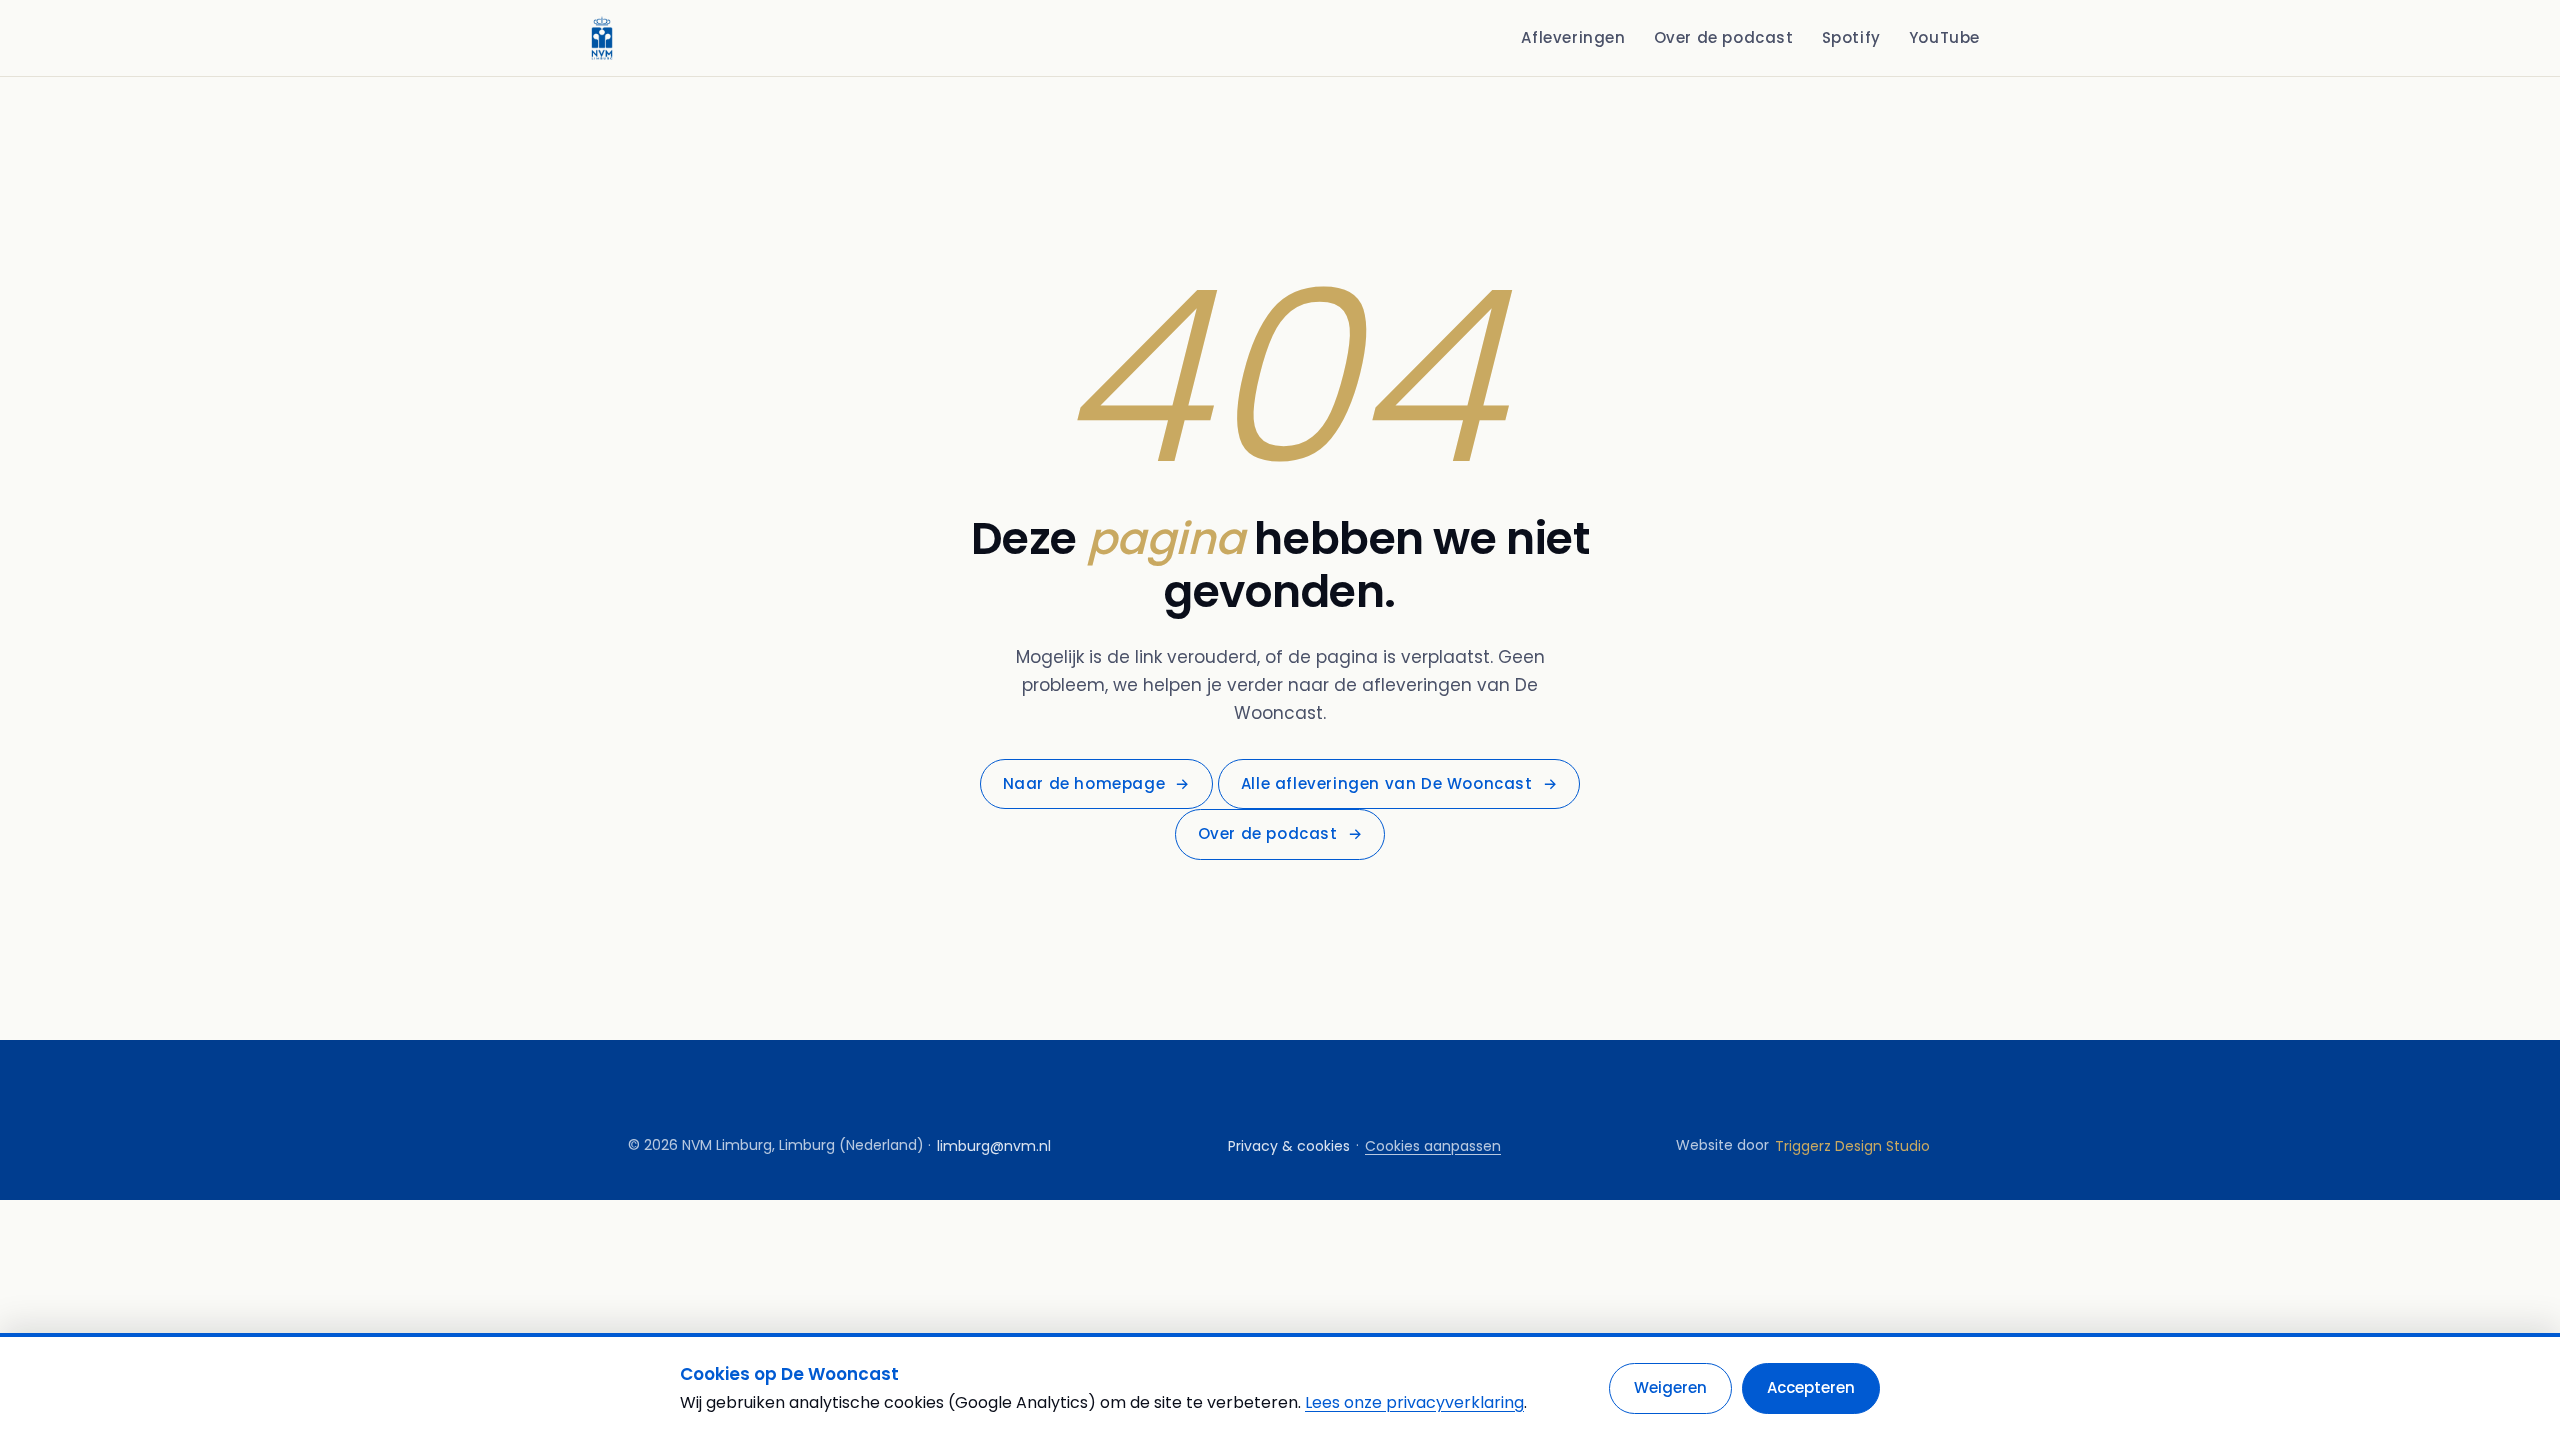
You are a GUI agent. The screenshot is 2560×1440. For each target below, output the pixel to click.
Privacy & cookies (1289, 1146)
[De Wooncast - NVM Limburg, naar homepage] (602, 38)
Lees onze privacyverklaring (1414, 1402)
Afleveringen (1573, 37)
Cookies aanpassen (1433, 1146)
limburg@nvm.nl (994, 1146)
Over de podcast (1724, 37)
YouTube (1944, 37)
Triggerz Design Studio (1852, 1146)
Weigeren (1670, 1387)
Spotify (1851, 37)
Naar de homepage (1096, 783)
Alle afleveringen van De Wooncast (1399, 783)
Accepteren (1811, 1387)
